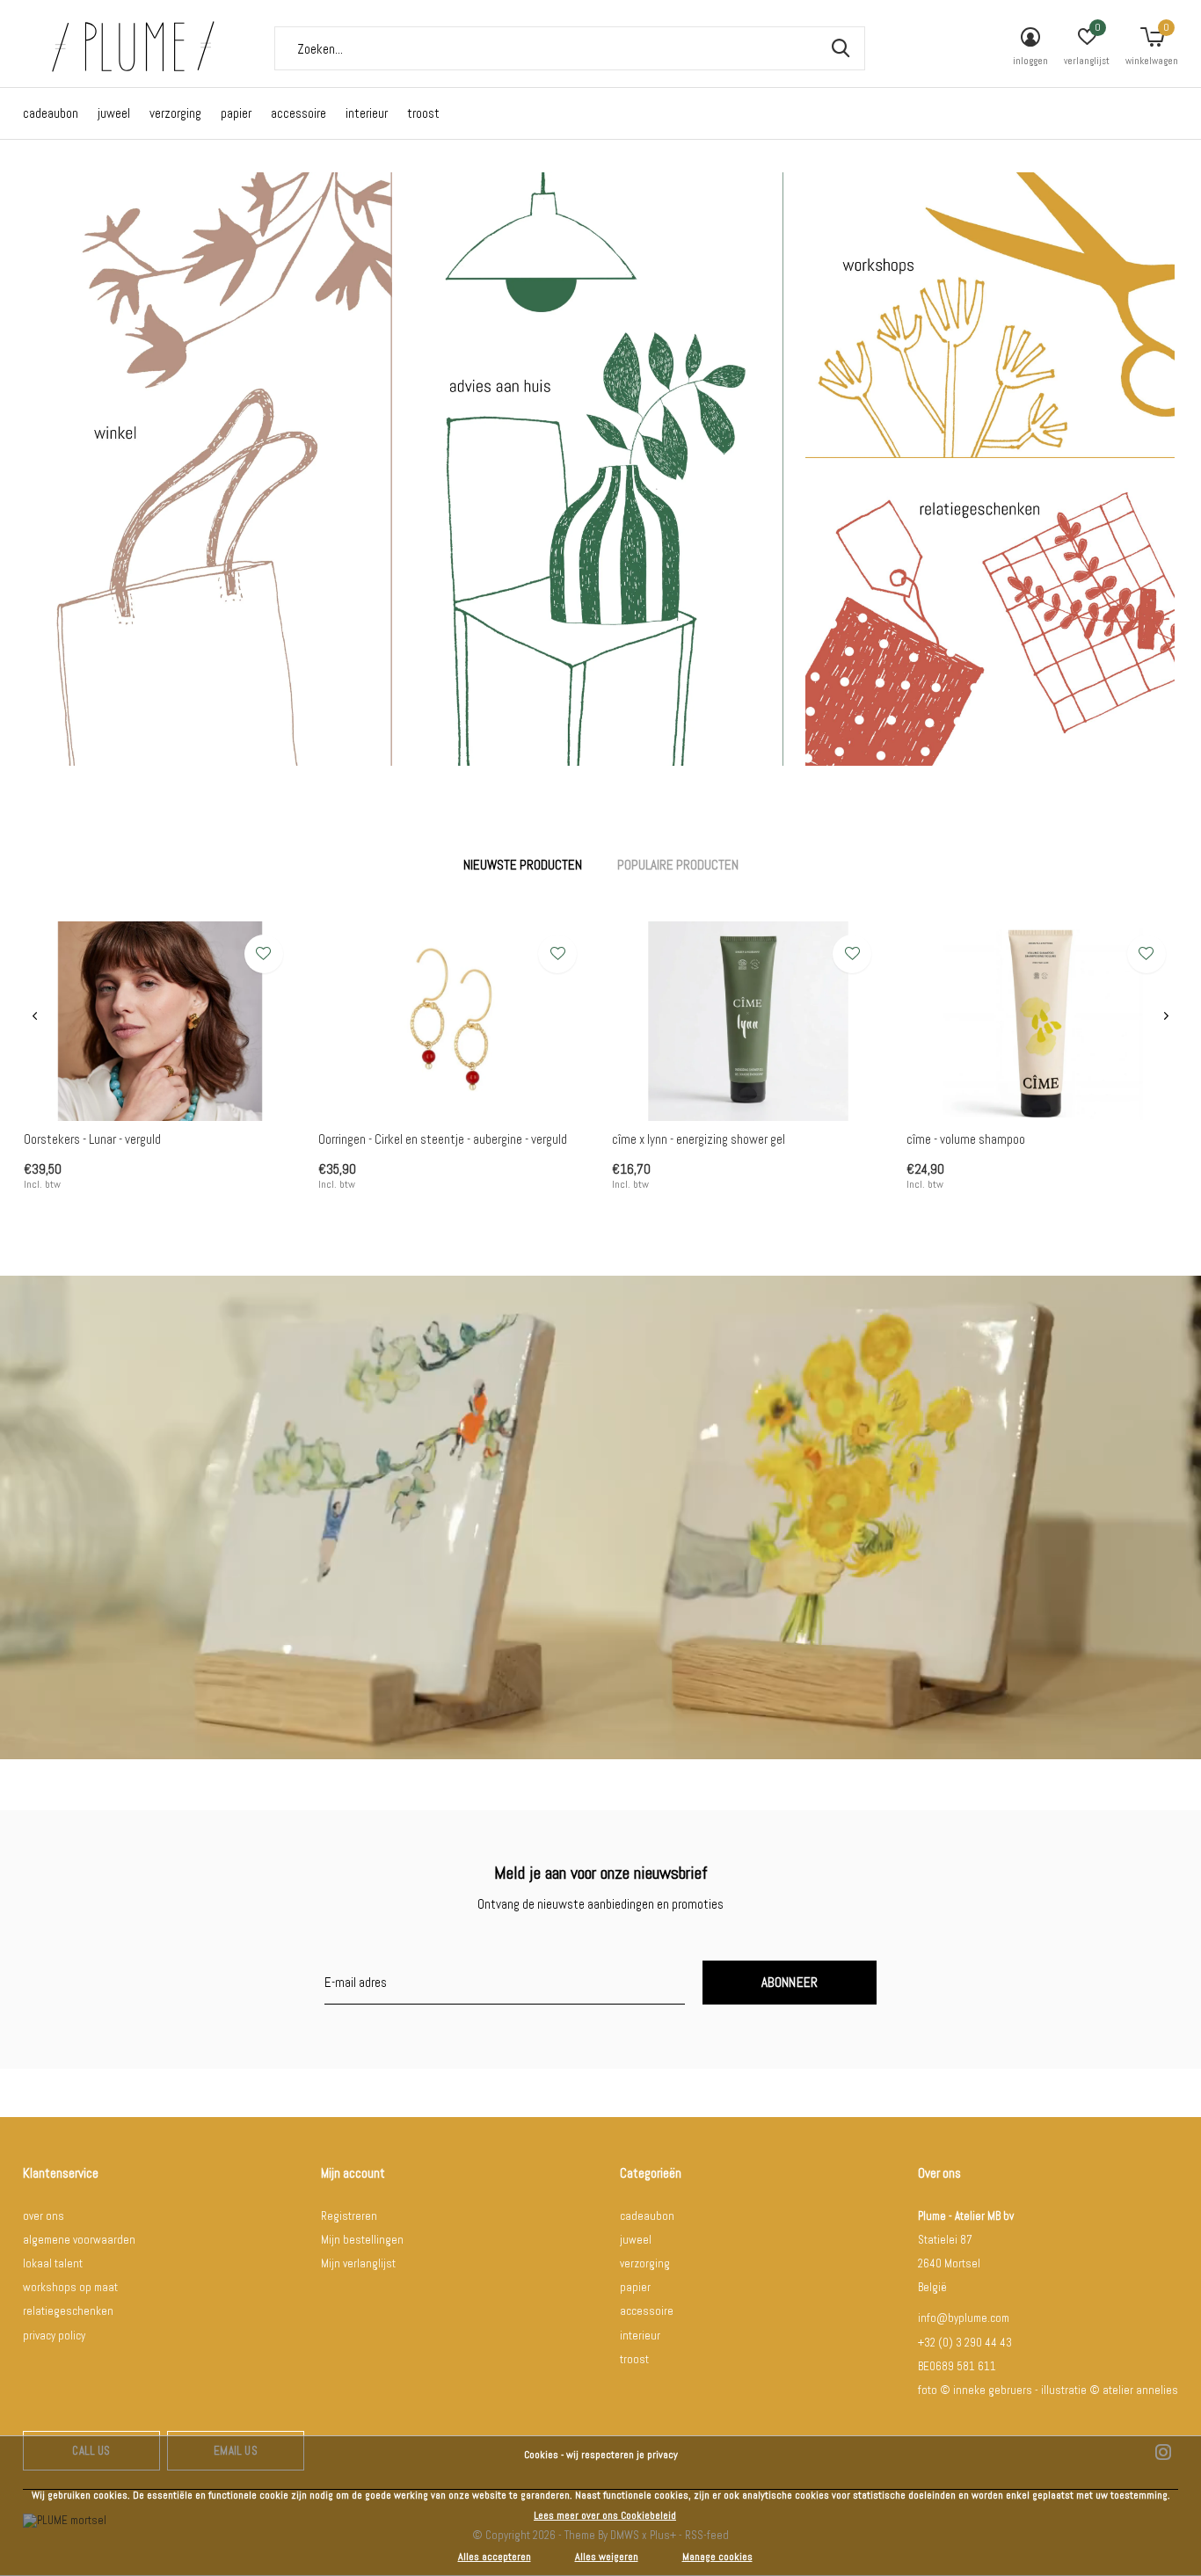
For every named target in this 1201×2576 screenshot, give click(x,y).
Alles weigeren (607, 2557)
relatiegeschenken (68, 2311)
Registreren (349, 2216)
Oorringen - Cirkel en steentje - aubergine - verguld (443, 1139)
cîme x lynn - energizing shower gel (699, 1139)
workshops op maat (70, 2287)
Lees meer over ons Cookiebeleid (605, 2515)
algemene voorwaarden (79, 2240)
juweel (114, 113)
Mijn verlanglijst (358, 2263)
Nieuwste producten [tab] (523, 865)
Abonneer (790, 1982)
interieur (367, 113)
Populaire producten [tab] (678, 865)
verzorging (175, 113)
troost (423, 113)
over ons (44, 2216)
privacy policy (54, 2336)
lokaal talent (53, 2263)
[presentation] (35, 1016)
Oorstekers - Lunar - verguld (92, 1139)
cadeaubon (51, 113)
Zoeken (841, 48)
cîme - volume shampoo (966, 1139)
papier (236, 113)
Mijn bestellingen (362, 2240)
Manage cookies (717, 2557)
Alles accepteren (495, 2557)
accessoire (298, 113)
